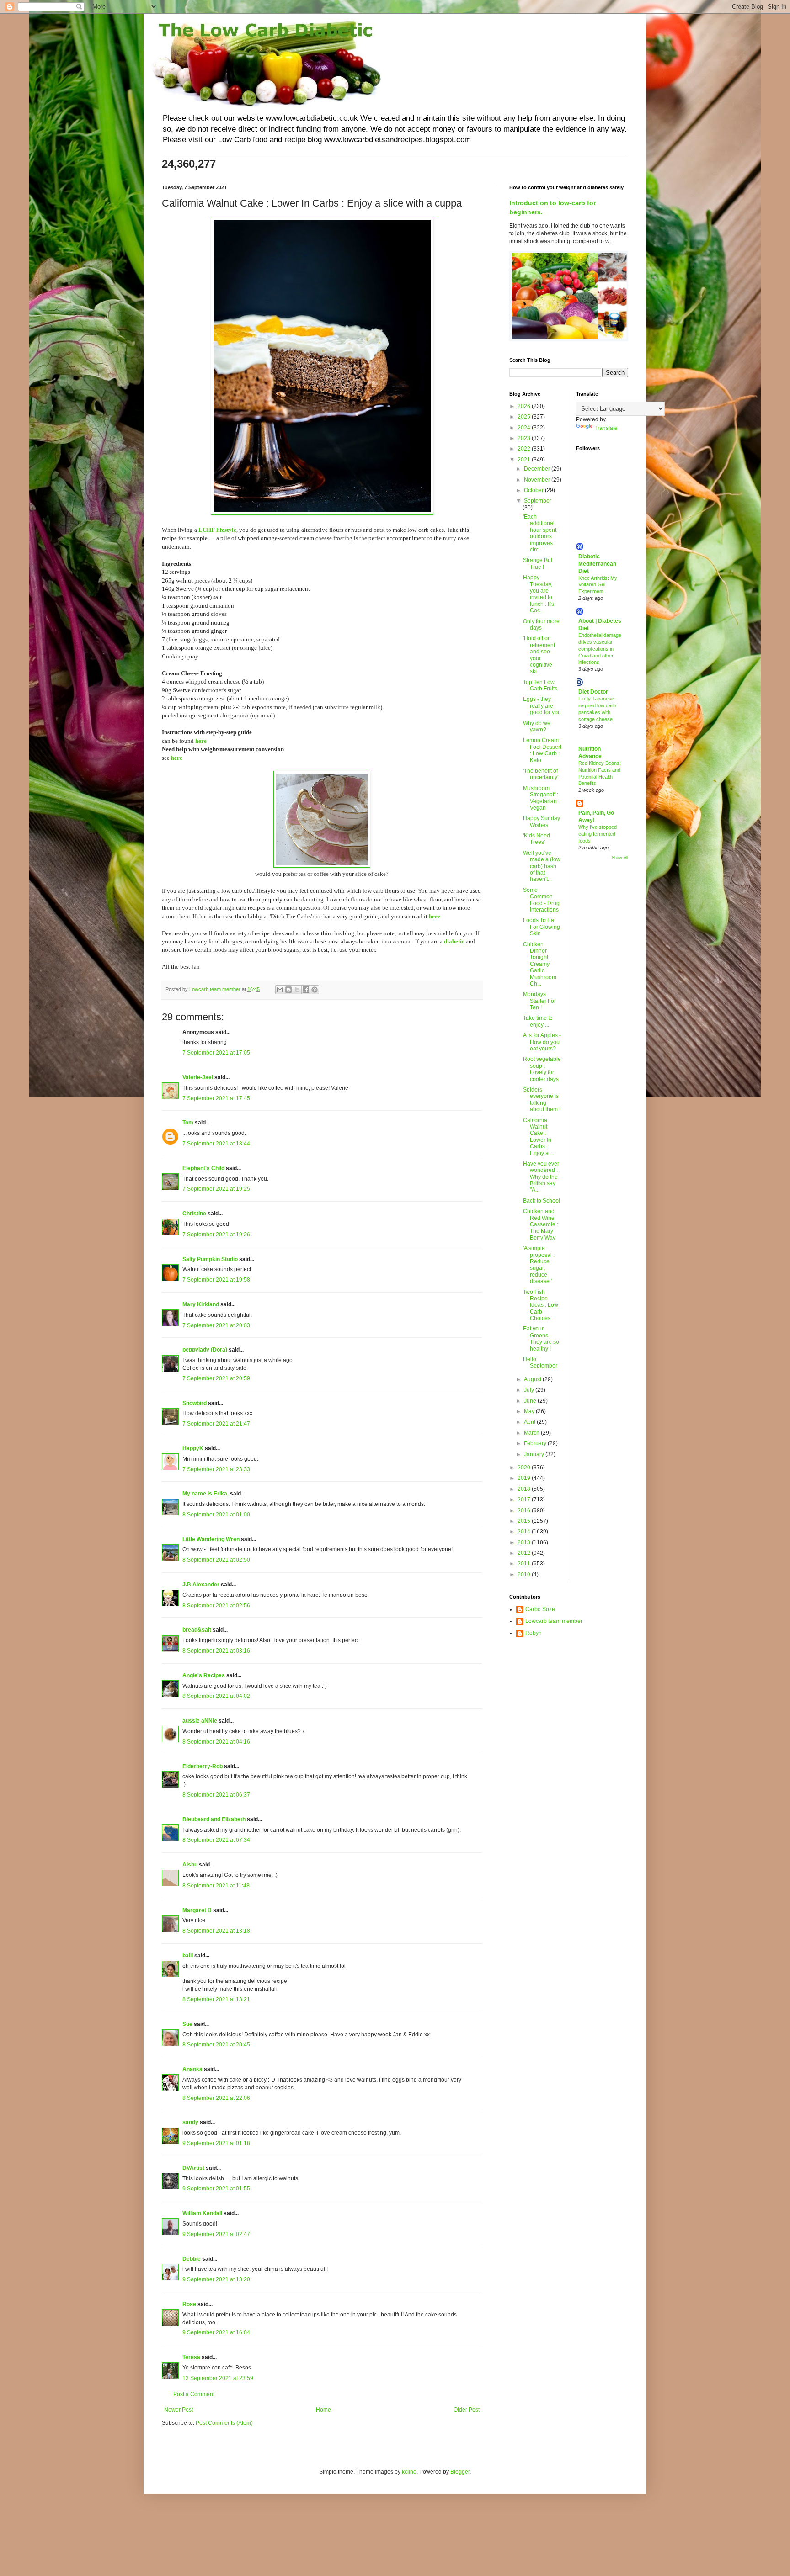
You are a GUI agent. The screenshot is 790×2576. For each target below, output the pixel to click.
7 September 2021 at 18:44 (216, 1144)
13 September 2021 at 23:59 (218, 2378)
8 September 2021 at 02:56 (216, 1606)
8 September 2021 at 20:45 (216, 2045)
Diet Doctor (593, 692)
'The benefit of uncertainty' (541, 774)
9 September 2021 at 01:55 (216, 2189)
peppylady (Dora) (205, 1350)
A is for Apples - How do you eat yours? (542, 1042)
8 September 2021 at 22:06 (216, 2098)
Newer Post (179, 2410)
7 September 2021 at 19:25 (216, 1189)
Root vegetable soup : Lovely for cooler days (542, 1069)
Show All (620, 858)
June (531, 1401)
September (538, 501)
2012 (525, 1553)
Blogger (460, 2472)
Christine (194, 1214)
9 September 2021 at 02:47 (216, 2234)
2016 (525, 1511)
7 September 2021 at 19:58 (216, 1280)
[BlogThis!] (288, 990)
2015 (525, 1521)
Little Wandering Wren (211, 1539)
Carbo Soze (540, 1609)
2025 (525, 417)
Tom (188, 1123)
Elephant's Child (203, 1168)
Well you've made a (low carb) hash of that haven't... (542, 866)
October (534, 490)
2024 (525, 428)
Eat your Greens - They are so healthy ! (541, 1338)
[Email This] (280, 990)
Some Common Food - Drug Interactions (541, 900)
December (538, 469)
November (538, 480)
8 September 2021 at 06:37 (216, 1795)
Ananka (192, 2069)
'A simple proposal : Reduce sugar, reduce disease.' (539, 1265)
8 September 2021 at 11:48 (216, 1886)
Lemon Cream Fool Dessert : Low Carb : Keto (542, 750)
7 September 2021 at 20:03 (216, 1325)
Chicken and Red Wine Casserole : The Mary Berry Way (541, 1224)
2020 (525, 1468)
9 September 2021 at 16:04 (216, 2332)
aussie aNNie (200, 1721)
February (536, 1443)
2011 (525, 1564)
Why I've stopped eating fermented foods (598, 834)
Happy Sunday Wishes (542, 822)
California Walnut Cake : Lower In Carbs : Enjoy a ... (539, 1137)
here (201, 741)
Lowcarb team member (554, 1621)
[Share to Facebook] (306, 990)
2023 (525, 438)
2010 (525, 1574)
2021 (525, 460)
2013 (525, 1542)
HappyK (193, 1448)
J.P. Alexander (201, 1585)
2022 (525, 449)
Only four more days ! (541, 625)
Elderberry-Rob (203, 1766)
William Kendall (202, 2213)
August (533, 1379)
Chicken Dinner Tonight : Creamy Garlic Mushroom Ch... (540, 964)
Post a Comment (194, 2394)
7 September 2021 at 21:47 (216, 1424)
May (530, 1411)
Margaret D (197, 1910)
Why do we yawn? (537, 726)
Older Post (467, 2410)
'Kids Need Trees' (536, 839)
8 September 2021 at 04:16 (216, 1742)
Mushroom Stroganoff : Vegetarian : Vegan (541, 798)
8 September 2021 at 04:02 (216, 1696)
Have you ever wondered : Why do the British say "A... (541, 1177)
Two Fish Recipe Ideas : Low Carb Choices (541, 1305)
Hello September (540, 1362)
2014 (525, 1532)
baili (188, 1956)
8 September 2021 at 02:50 (216, 1560)
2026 (525, 406)
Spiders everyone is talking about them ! (542, 1100)
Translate (606, 428)
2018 (525, 1489)
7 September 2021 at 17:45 (216, 1098)
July (530, 1390)
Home (323, 2410)
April (530, 1422)
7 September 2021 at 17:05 (216, 1053)
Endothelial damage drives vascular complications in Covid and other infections (600, 649)
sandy (190, 2122)
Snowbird (195, 1403)
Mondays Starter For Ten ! (539, 1001)
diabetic (454, 941)
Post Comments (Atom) (224, 2423)
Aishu (190, 1865)
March (532, 1433)
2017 (525, 1500)
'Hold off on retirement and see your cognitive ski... (539, 655)
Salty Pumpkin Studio (210, 1259)
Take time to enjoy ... (538, 1021)
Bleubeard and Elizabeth (214, 1819)
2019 (525, 1478)
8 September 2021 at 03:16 (216, 1651)
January (535, 1454)
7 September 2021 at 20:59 (216, 1378)
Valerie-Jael (198, 1077)
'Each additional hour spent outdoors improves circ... (540, 533)
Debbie (192, 2259)
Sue (187, 2024)
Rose (189, 2304)
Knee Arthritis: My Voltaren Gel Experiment (598, 585)
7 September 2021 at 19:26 (216, 1235)
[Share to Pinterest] (315, 990)
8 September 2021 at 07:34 (216, 1840)
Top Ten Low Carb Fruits (540, 685)
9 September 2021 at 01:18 (216, 2143)
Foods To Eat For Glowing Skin (542, 927)
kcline (409, 2472)
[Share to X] (297, 990)
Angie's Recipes (204, 1675)
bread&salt (197, 1630)
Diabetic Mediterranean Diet (597, 564)
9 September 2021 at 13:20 (216, 2279)
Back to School (542, 1201)
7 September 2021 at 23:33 (216, 1469)
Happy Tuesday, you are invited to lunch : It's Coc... (539, 594)
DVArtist (193, 2168)
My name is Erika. (206, 1494)
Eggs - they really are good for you (542, 706)
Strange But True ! (538, 563)
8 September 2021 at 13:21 (216, 1999)
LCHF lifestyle (217, 530)
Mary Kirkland (201, 1304)
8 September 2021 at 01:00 (216, 1515)
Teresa (191, 2357)
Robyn (534, 1633)
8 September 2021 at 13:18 (216, 1931)
